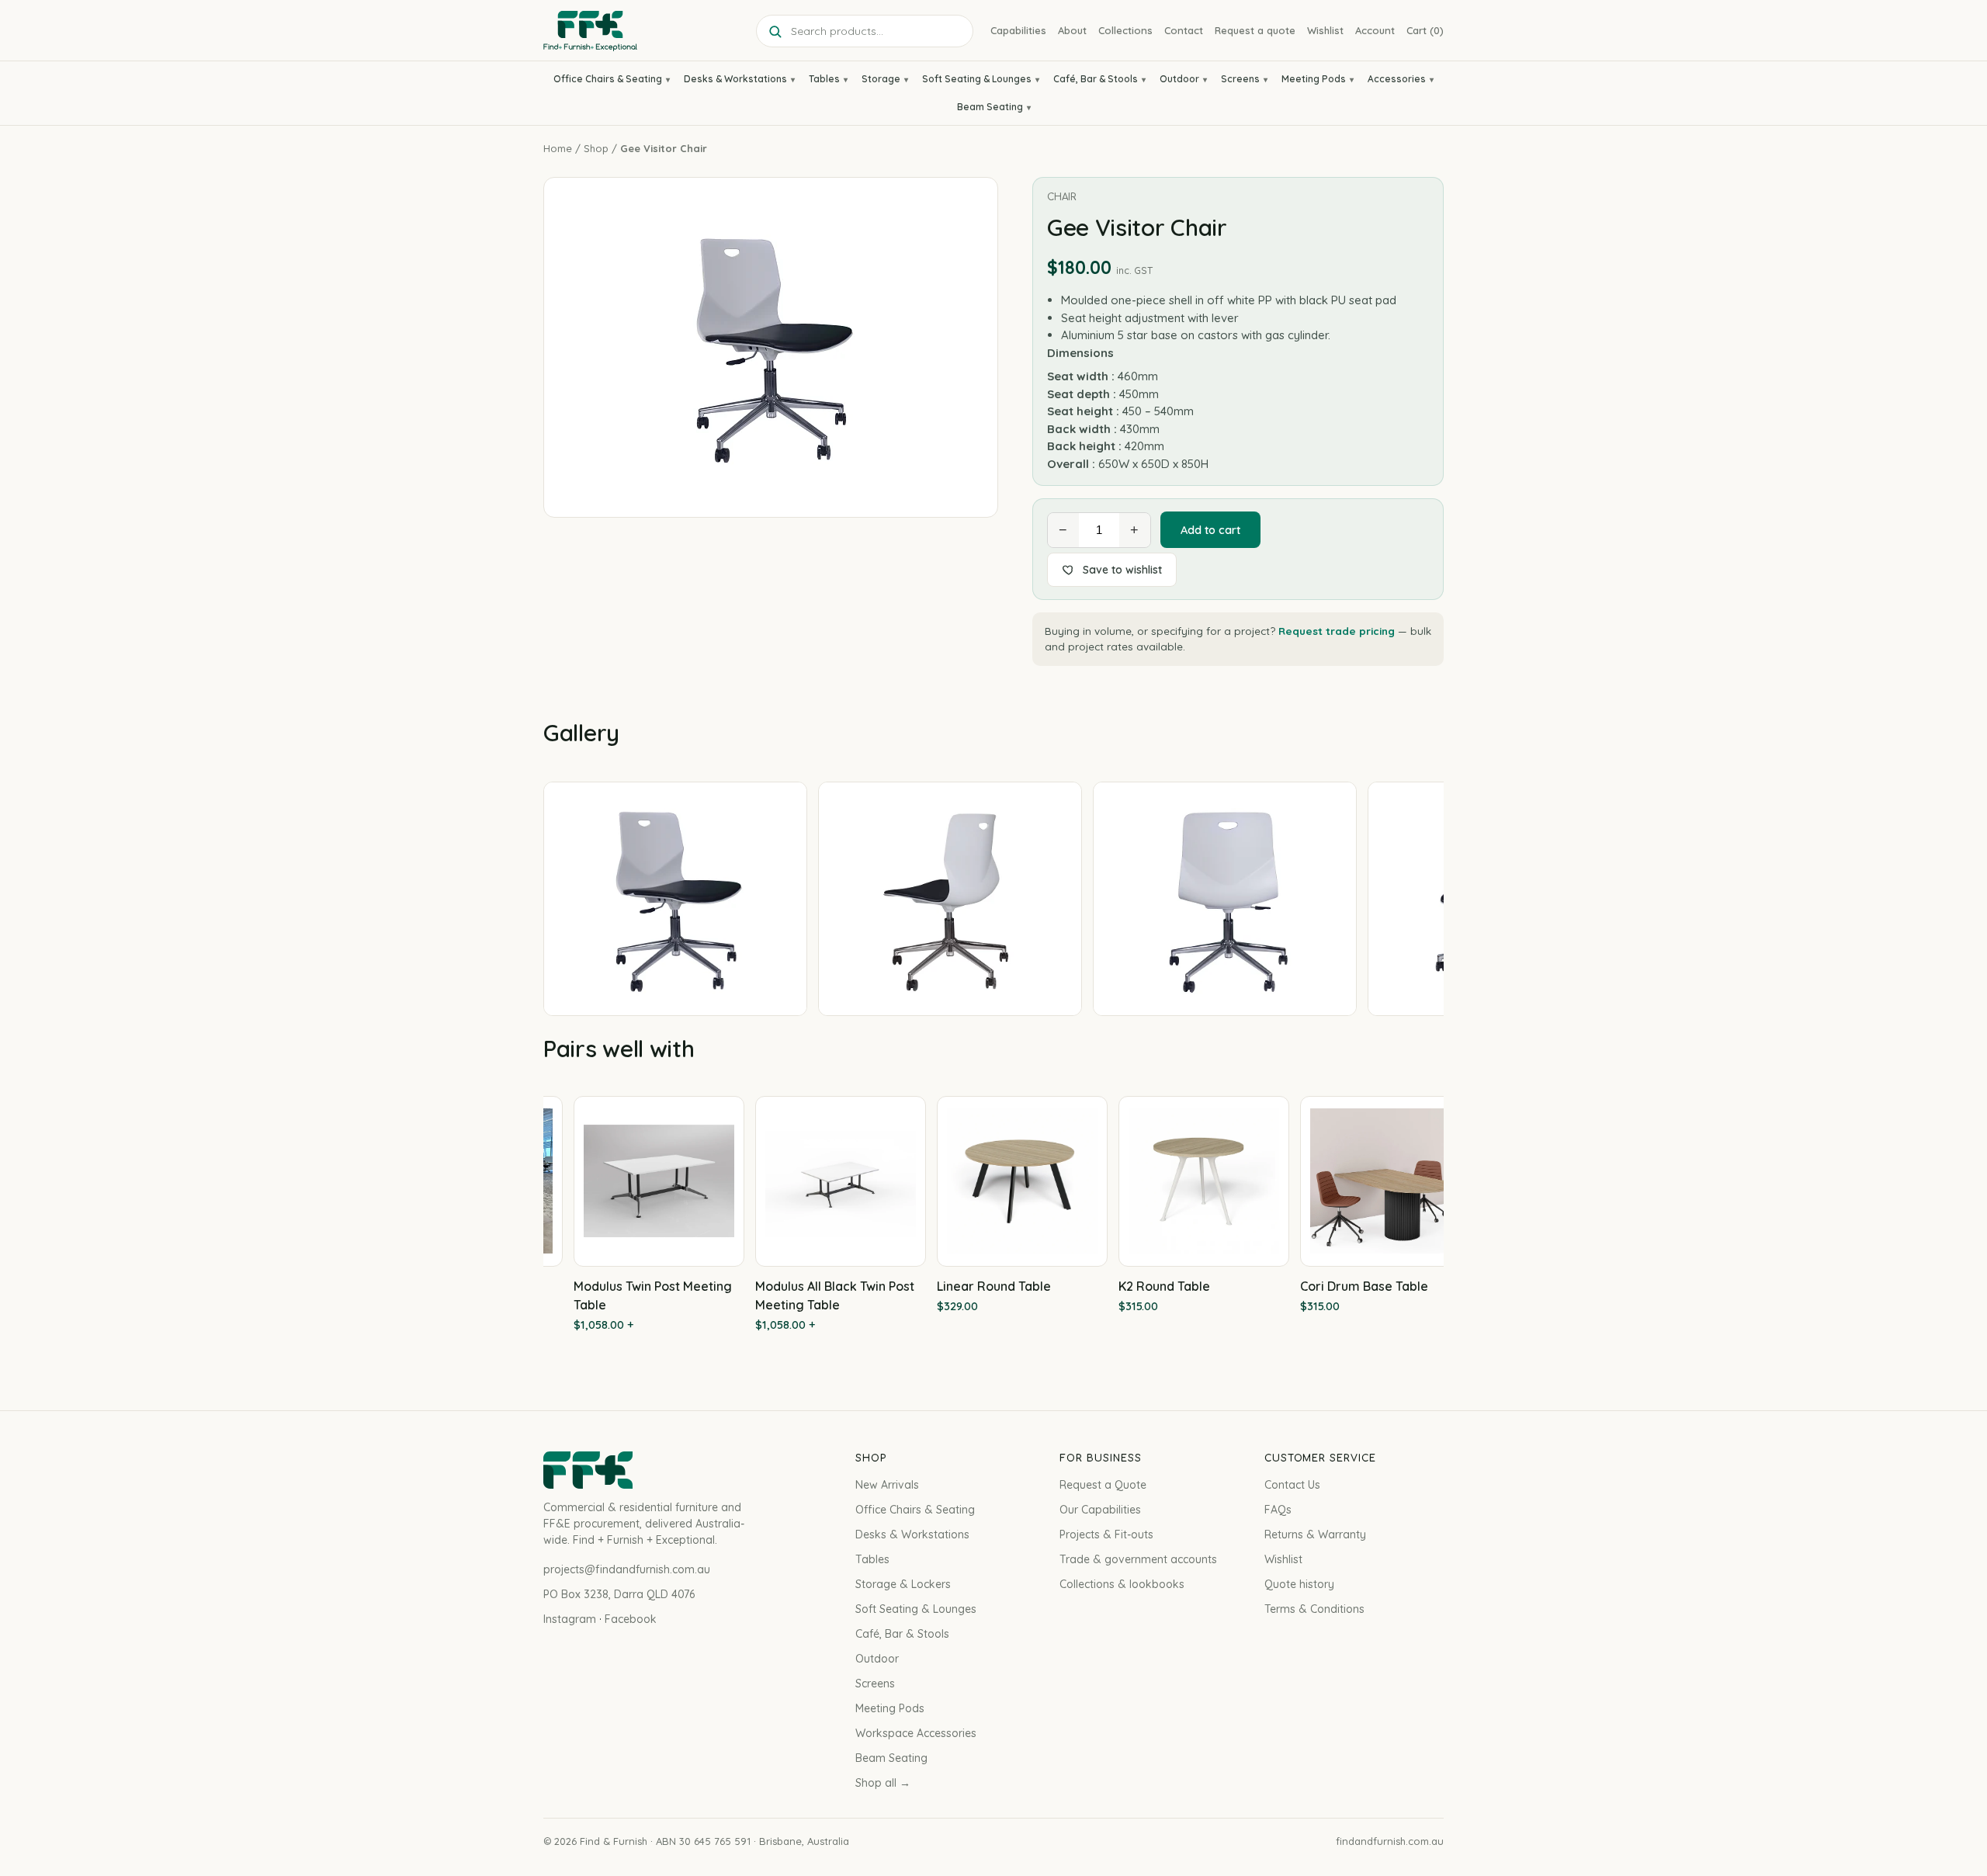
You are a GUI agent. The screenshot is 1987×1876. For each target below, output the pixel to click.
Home (558, 148)
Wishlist (1325, 30)
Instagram (570, 1619)
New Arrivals (887, 1485)
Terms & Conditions (1314, 1609)
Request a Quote (1103, 1485)
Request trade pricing (1337, 631)
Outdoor (1179, 79)
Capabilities (1018, 30)
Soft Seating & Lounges (977, 79)
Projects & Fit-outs (1106, 1534)
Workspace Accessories (916, 1733)
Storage (881, 79)
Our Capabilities (1100, 1510)
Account (1375, 30)
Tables (824, 79)
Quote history (1299, 1584)
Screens (1240, 79)
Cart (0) (1425, 30)
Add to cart (1210, 530)
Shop (596, 148)
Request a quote (1255, 30)
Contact (1184, 30)
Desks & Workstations (735, 79)
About (1072, 30)
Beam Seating (990, 107)
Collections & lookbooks (1122, 1584)
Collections (1125, 30)
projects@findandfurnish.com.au (627, 1569)
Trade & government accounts (1138, 1559)
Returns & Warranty (1315, 1534)
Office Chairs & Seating (608, 79)
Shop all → (883, 1783)
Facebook (631, 1619)
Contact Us (1292, 1485)
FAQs (1278, 1510)
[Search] (775, 31)
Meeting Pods (1314, 79)
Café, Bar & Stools (1096, 79)
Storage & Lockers (903, 1584)
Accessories (1397, 79)
